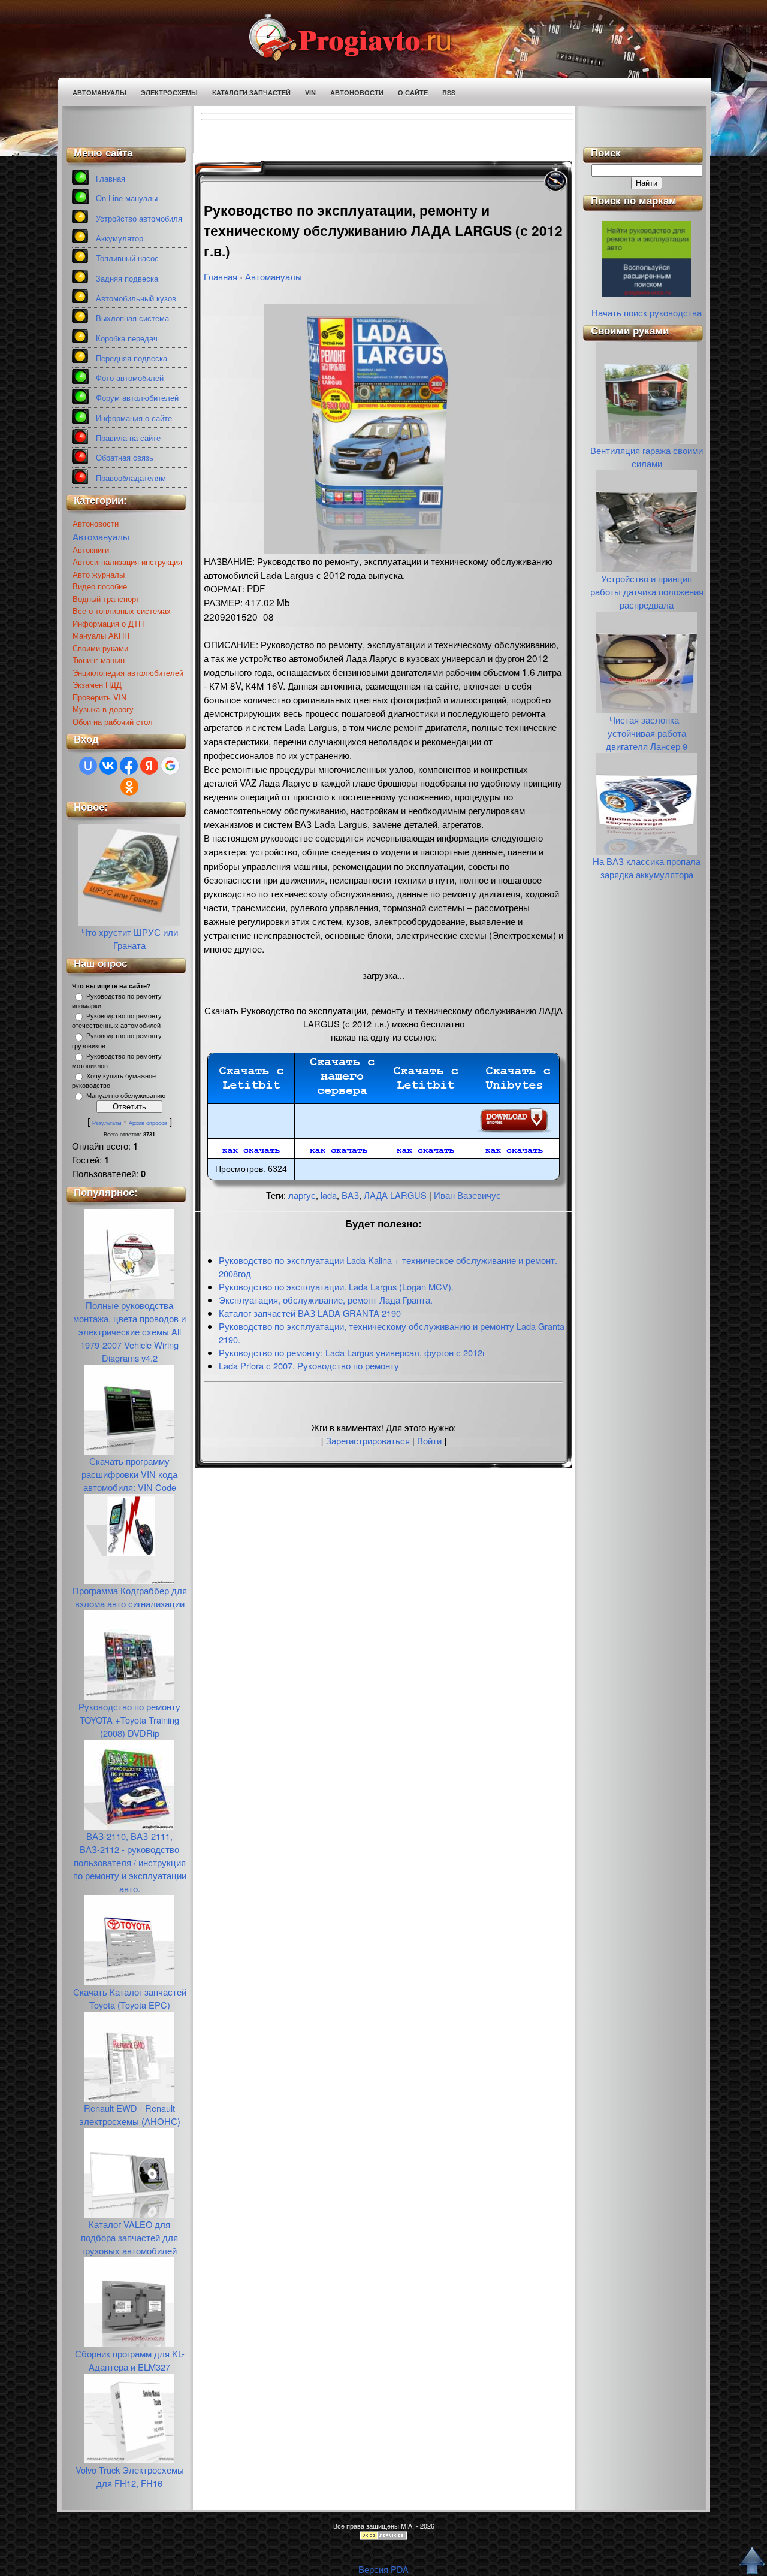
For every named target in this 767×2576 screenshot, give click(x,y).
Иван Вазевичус (467, 1195)
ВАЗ (350, 1195)
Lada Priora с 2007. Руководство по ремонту (309, 1366)
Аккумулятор (120, 239)
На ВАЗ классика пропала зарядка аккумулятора (647, 868)
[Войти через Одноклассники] (129, 787)
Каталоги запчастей (251, 93)
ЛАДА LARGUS (395, 1195)
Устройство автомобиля (139, 219)
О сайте (413, 93)
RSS (449, 93)
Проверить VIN (99, 697)
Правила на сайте (128, 438)
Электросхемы (169, 93)
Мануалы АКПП (101, 635)
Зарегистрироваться (368, 1440)
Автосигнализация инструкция (127, 562)
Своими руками (100, 648)
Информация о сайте (134, 418)
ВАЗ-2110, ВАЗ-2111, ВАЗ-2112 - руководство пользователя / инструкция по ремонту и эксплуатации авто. (130, 1862)
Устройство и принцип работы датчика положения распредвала (647, 592)
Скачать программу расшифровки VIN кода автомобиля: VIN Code (129, 1474)
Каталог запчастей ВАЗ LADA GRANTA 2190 (310, 1313)
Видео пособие (100, 586)
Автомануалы (99, 93)
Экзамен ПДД (97, 684)
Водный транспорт (106, 599)
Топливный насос (127, 258)
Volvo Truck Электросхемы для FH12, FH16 (130, 2476)
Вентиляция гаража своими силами (647, 457)
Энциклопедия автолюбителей (128, 672)
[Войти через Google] (170, 766)
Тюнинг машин (99, 660)
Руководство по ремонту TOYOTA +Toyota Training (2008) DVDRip (129, 1720)
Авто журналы (99, 574)
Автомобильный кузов (136, 299)
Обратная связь (125, 458)
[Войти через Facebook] (129, 766)
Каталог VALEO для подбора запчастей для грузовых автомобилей (129, 2237)
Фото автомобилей (130, 378)
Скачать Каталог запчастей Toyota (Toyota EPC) (130, 1998)
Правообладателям (131, 478)
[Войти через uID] (88, 766)
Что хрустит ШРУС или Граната (130, 938)
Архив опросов (148, 1123)
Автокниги (91, 550)
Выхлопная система (132, 318)
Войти (429, 1440)
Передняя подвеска (132, 359)
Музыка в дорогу (103, 709)
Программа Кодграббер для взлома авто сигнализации (130, 1597)
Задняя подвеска (127, 279)
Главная (111, 179)
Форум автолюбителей (137, 398)
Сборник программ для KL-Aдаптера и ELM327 (130, 2360)
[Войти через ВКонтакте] (108, 766)
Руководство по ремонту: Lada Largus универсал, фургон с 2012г (352, 1352)
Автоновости (357, 93)
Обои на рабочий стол (113, 722)
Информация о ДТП (108, 623)
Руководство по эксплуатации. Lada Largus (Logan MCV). (336, 1287)
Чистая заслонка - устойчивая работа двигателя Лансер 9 (647, 733)
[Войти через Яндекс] (149, 766)
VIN (310, 93)
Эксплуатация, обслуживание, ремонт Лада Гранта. (326, 1300)
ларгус (302, 1195)
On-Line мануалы (127, 199)
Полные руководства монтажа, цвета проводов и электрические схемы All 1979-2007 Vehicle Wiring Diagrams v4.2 (129, 1331)
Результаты (107, 1123)
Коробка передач (127, 339)
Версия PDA (383, 2569)
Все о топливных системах (122, 611)
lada (329, 1195)
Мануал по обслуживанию (126, 1096)
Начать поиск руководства (647, 312)
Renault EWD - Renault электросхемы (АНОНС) (130, 2114)
